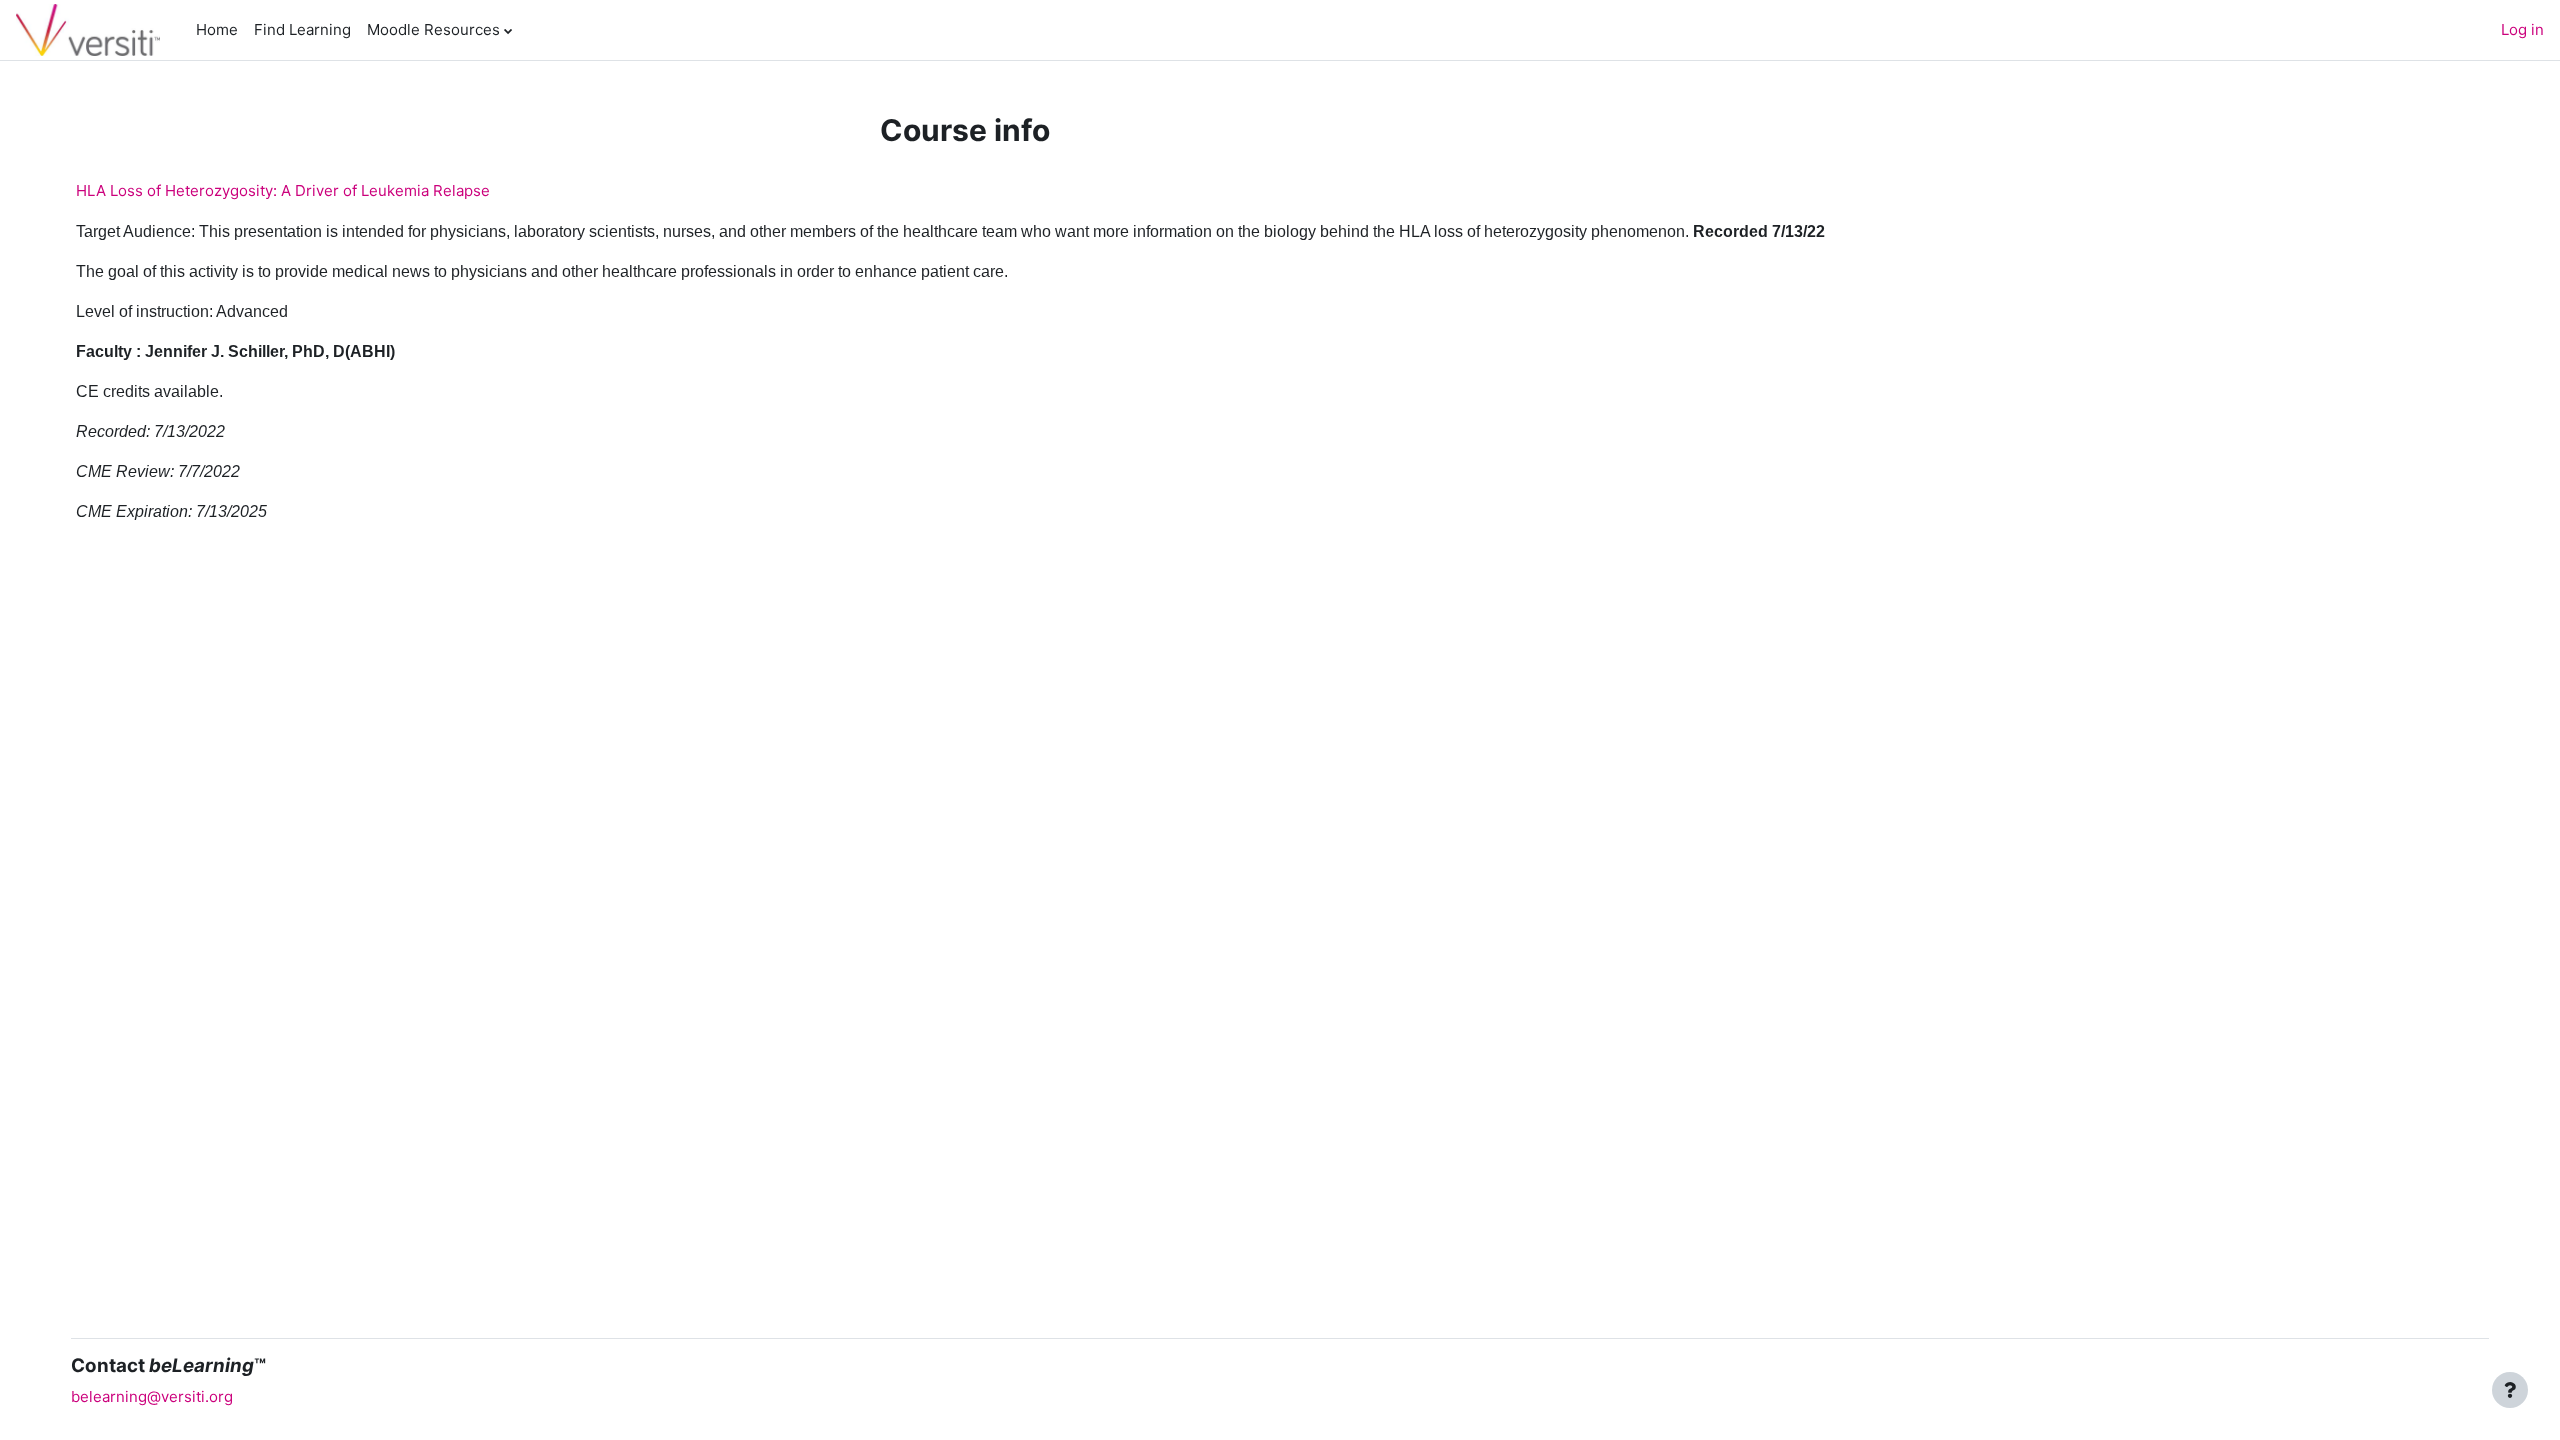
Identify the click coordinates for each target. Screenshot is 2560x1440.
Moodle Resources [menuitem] (433, 29)
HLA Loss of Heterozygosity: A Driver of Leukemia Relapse (283, 190)
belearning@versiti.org (152, 1396)
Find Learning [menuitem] (302, 29)
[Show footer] (2510, 1390)
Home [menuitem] (217, 29)
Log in (2522, 29)
